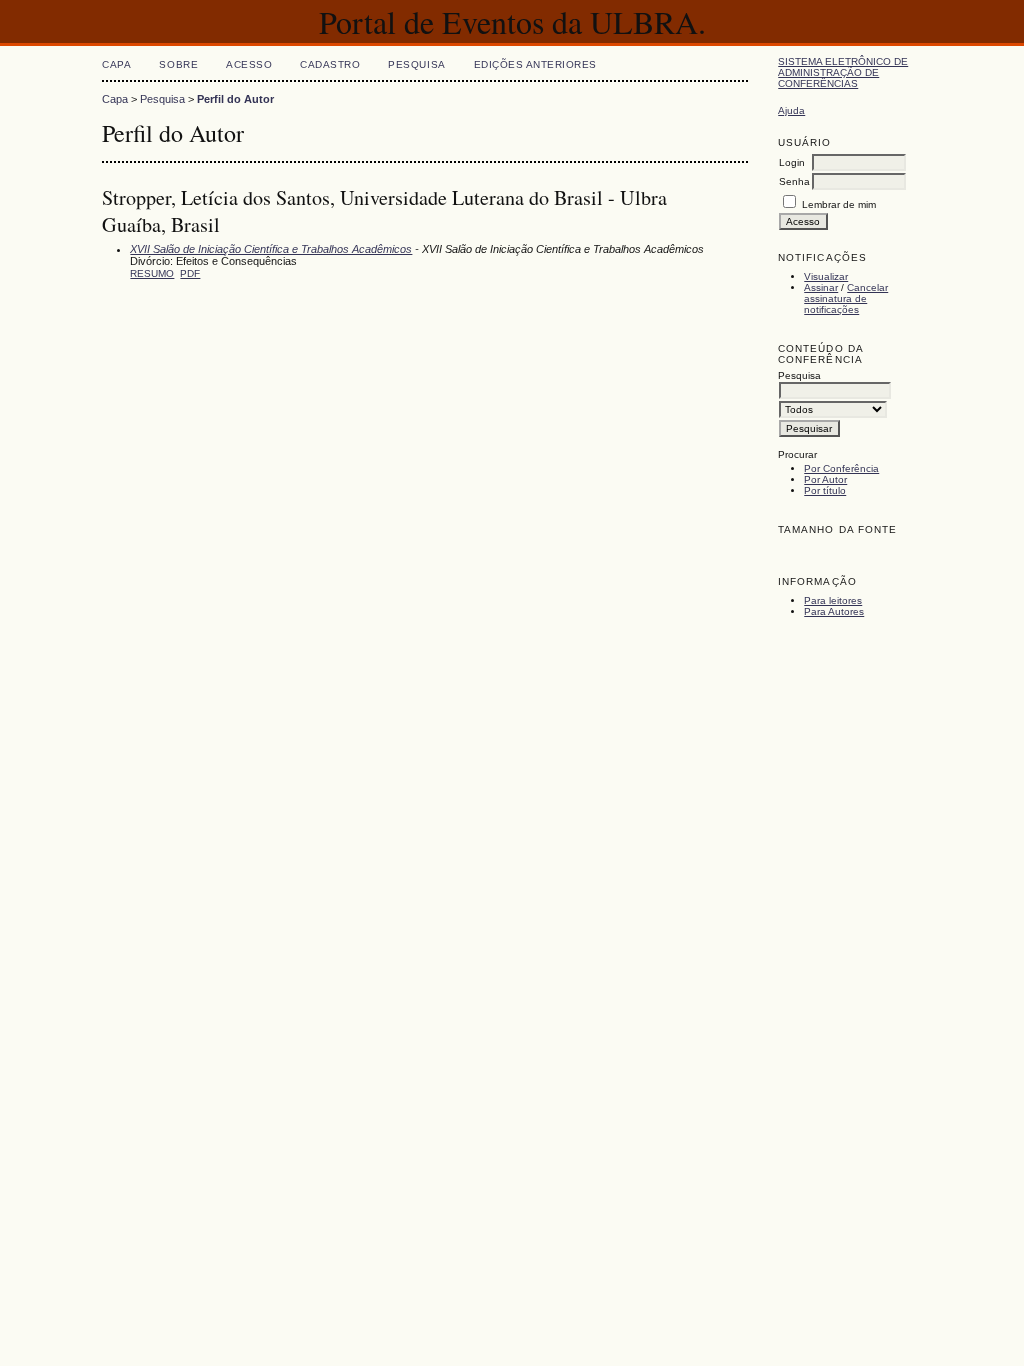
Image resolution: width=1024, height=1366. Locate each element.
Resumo (152, 273)
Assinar (821, 287)
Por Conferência (841, 468)
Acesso (249, 64)
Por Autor (825, 479)
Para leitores (833, 600)
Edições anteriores (535, 64)
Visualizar (826, 276)
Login (792, 162)
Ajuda (791, 110)
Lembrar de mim (839, 204)
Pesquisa (416, 64)
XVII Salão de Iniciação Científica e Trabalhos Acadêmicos (271, 249)
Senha (794, 181)
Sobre (178, 64)
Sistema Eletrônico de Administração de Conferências (843, 72)
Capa (116, 64)
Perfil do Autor (235, 99)
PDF (190, 273)
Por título (825, 490)
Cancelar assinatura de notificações (846, 298)
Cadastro (330, 64)
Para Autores (834, 611)
